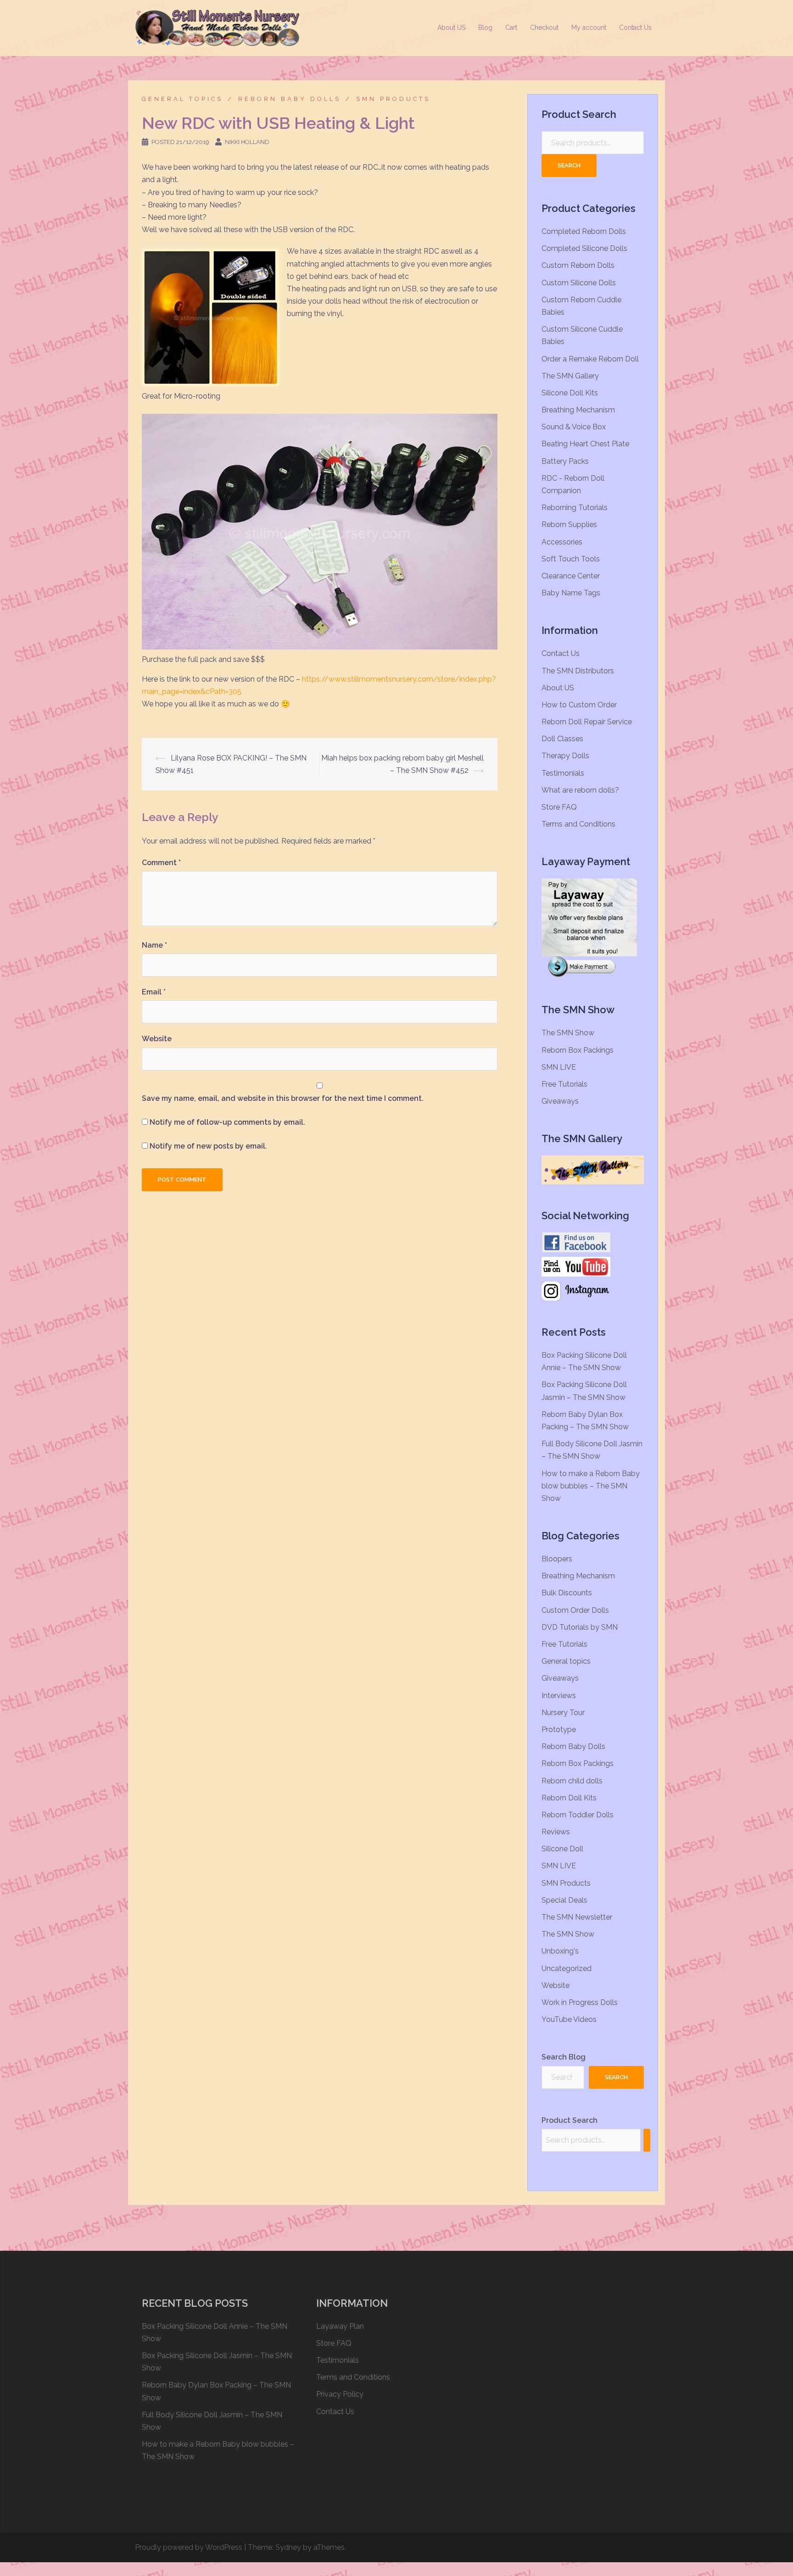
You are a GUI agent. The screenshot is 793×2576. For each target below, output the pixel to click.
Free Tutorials (564, 1084)
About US (451, 28)
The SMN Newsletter (577, 1917)
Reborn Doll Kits (569, 1798)
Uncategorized (567, 1968)
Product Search (570, 2120)
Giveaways (560, 1101)
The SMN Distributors (578, 671)
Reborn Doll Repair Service (587, 722)
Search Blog (564, 2057)
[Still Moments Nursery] (218, 27)
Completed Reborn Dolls (584, 231)
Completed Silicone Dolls (584, 248)
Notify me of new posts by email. (208, 1146)
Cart (511, 28)
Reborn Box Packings (578, 1050)
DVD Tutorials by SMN (580, 1627)
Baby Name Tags (571, 593)
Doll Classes (562, 739)
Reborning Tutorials (575, 508)
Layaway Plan (340, 2326)
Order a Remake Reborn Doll (590, 359)
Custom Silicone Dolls (579, 283)
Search (569, 165)
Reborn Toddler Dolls (578, 1815)
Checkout (544, 28)
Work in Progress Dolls (580, 2002)
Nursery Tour (563, 1713)
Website (157, 1039)
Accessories (562, 542)
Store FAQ (559, 807)
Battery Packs (565, 461)
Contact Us (635, 28)
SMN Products (393, 99)
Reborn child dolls (572, 1781)
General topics (182, 99)
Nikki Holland (247, 142)
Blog (485, 28)
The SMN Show (568, 1033)
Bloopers (557, 1559)
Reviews (556, 1832)
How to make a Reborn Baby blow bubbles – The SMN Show (591, 1486)
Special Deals (564, 1900)
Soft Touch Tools (571, 559)
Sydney (288, 2547)
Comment (161, 863)
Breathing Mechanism (578, 410)
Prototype (559, 1729)
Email (154, 992)
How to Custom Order (579, 705)
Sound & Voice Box (574, 427)
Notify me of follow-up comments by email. (227, 1122)
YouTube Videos (569, 2019)
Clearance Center (571, 576)
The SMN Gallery (570, 376)
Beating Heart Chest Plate (585, 444)
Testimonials (563, 773)
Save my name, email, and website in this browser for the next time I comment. (283, 1098)
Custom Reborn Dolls (578, 265)
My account (589, 28)
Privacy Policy (340, 2394)
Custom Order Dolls (575, 1610)
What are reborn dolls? (580, 790)
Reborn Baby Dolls (290, 99)
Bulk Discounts (567, 1593)
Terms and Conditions (578, 824)
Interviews (559, 1696)
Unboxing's (560, 1951)
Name (154, 945)
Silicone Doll (562, 1849)
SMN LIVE (559, 1067)
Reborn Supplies (569, 525)
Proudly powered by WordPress (189, 2547)
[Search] (647, 2140)
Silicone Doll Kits (570, 393)
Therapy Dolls (565, 756)
